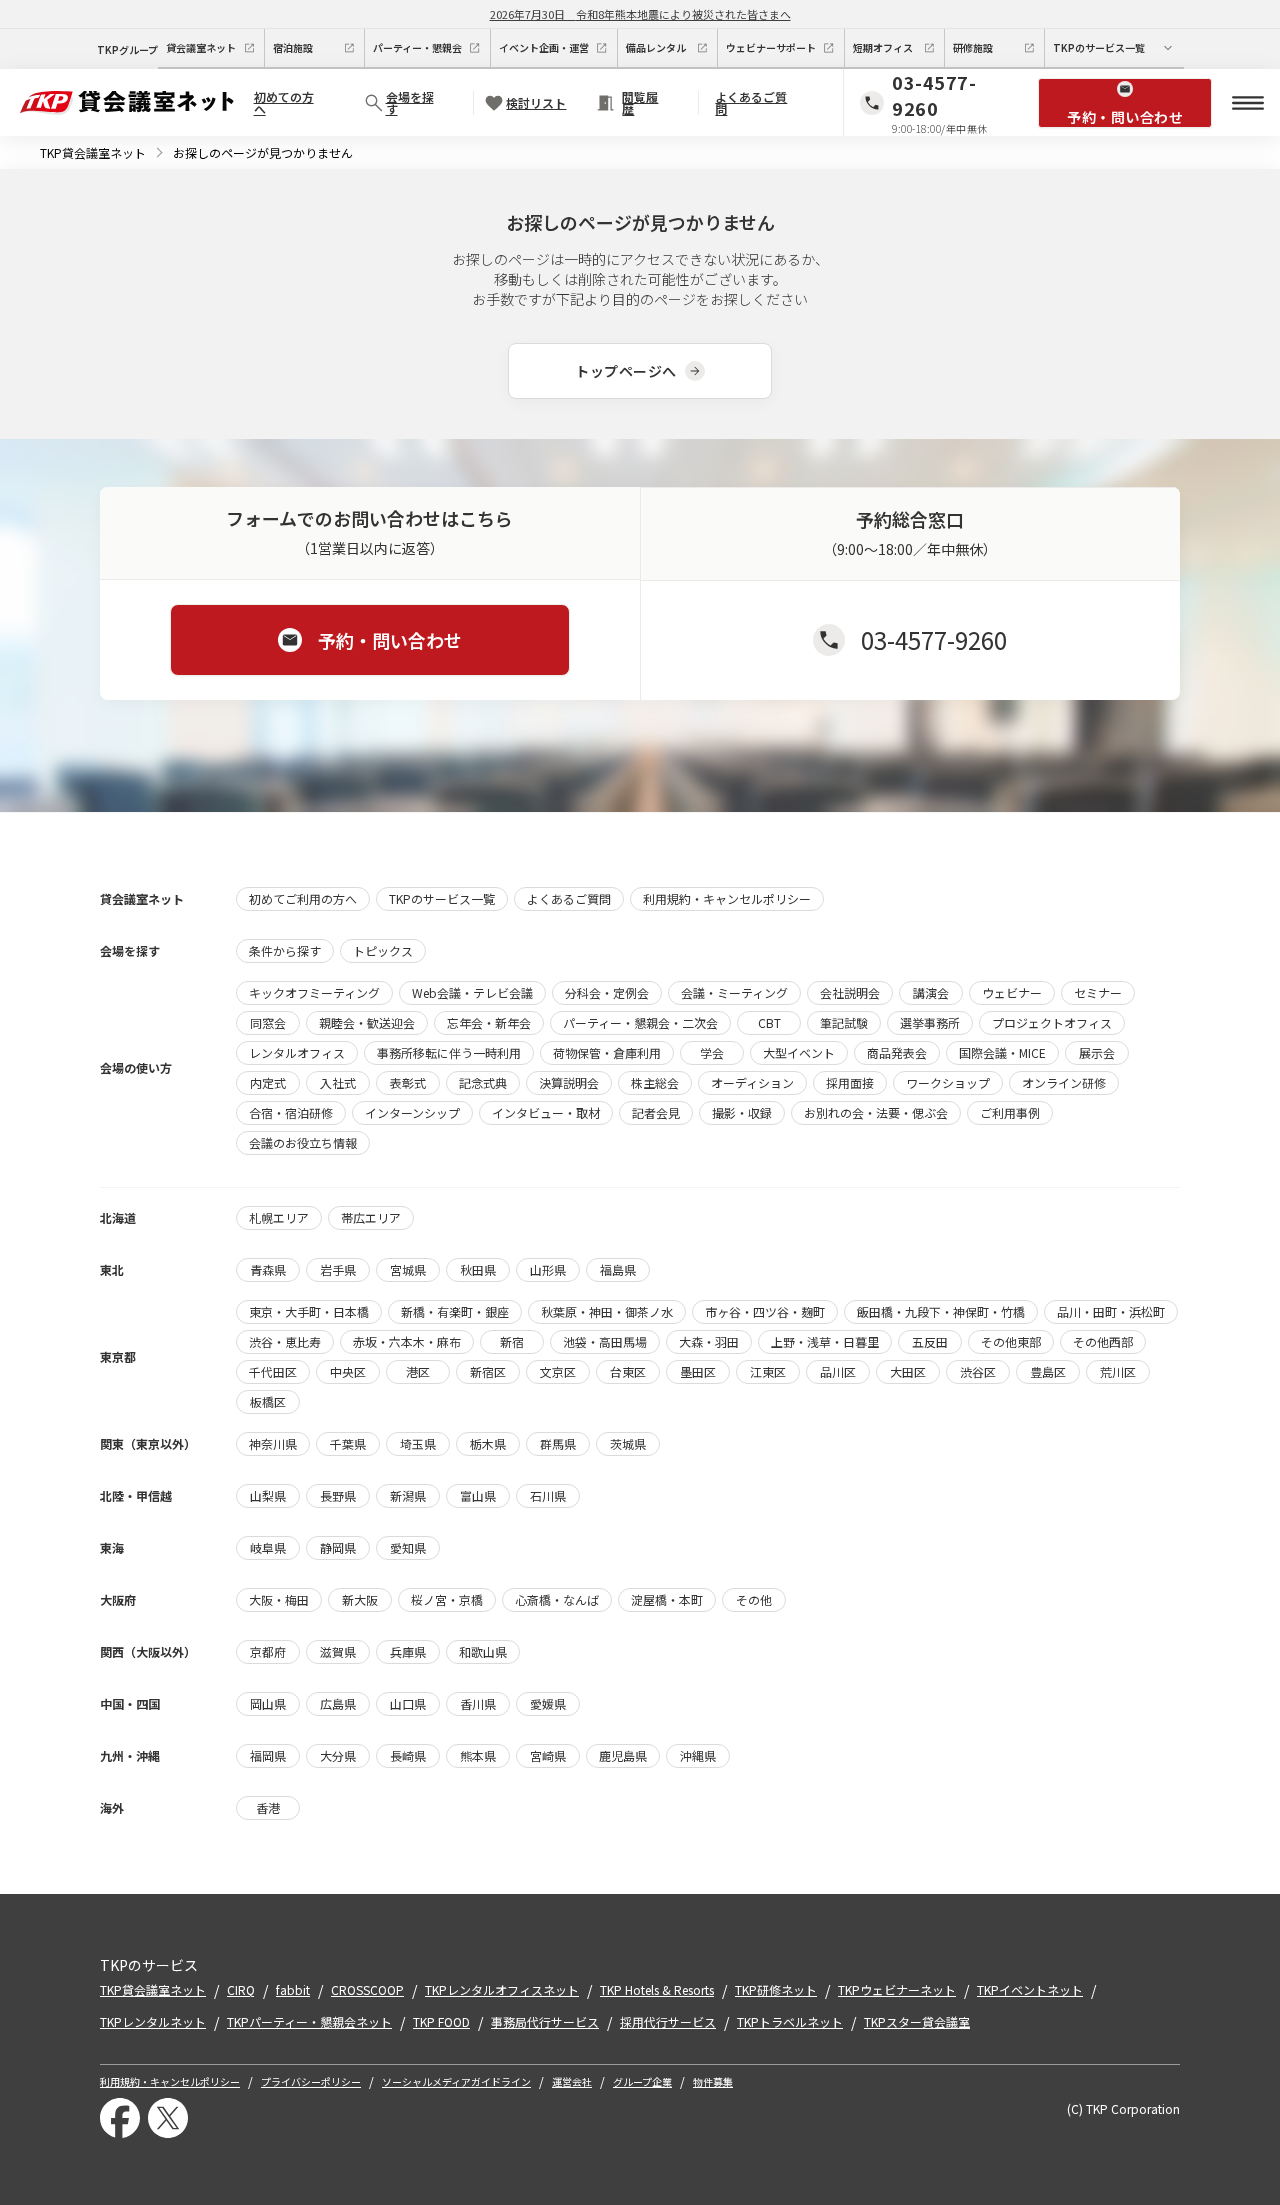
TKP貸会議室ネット (93, 152)
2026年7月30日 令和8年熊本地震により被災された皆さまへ (640, 14)
